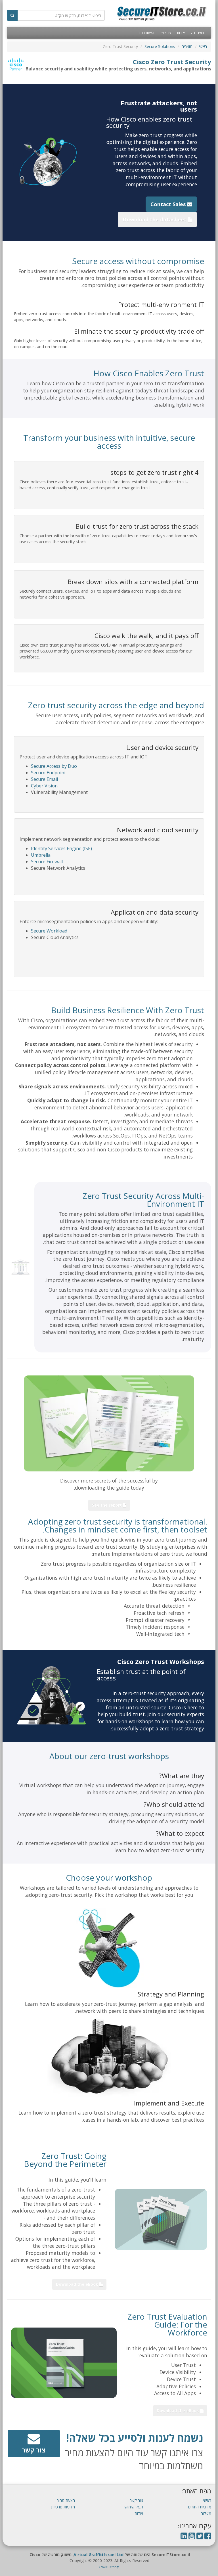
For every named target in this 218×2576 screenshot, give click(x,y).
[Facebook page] (208, 2537)
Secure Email (44, 779)
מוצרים (199, 33)
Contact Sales (169, 204)
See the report (107, 1505)
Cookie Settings (109, 2567)
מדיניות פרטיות (63, 2507)
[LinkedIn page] (184, 2537)
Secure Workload (49, 931)
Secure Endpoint (48, 773)
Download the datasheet (155, 219)
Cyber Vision (44, 786)
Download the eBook (78, 2284)
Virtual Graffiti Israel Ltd (99, 2555)
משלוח (206, 2513)
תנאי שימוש (134, 2507)
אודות (181, 33)
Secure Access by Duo (54, 766)
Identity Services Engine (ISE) (61, 848)
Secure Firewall (47, 862)
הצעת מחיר (146, 33)
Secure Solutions (160, 46)
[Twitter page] (200, 2537)
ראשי (203, 46)
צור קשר (165, 33)
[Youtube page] (192, 2537)
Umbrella (41, 855)
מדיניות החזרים (200, 2507)
